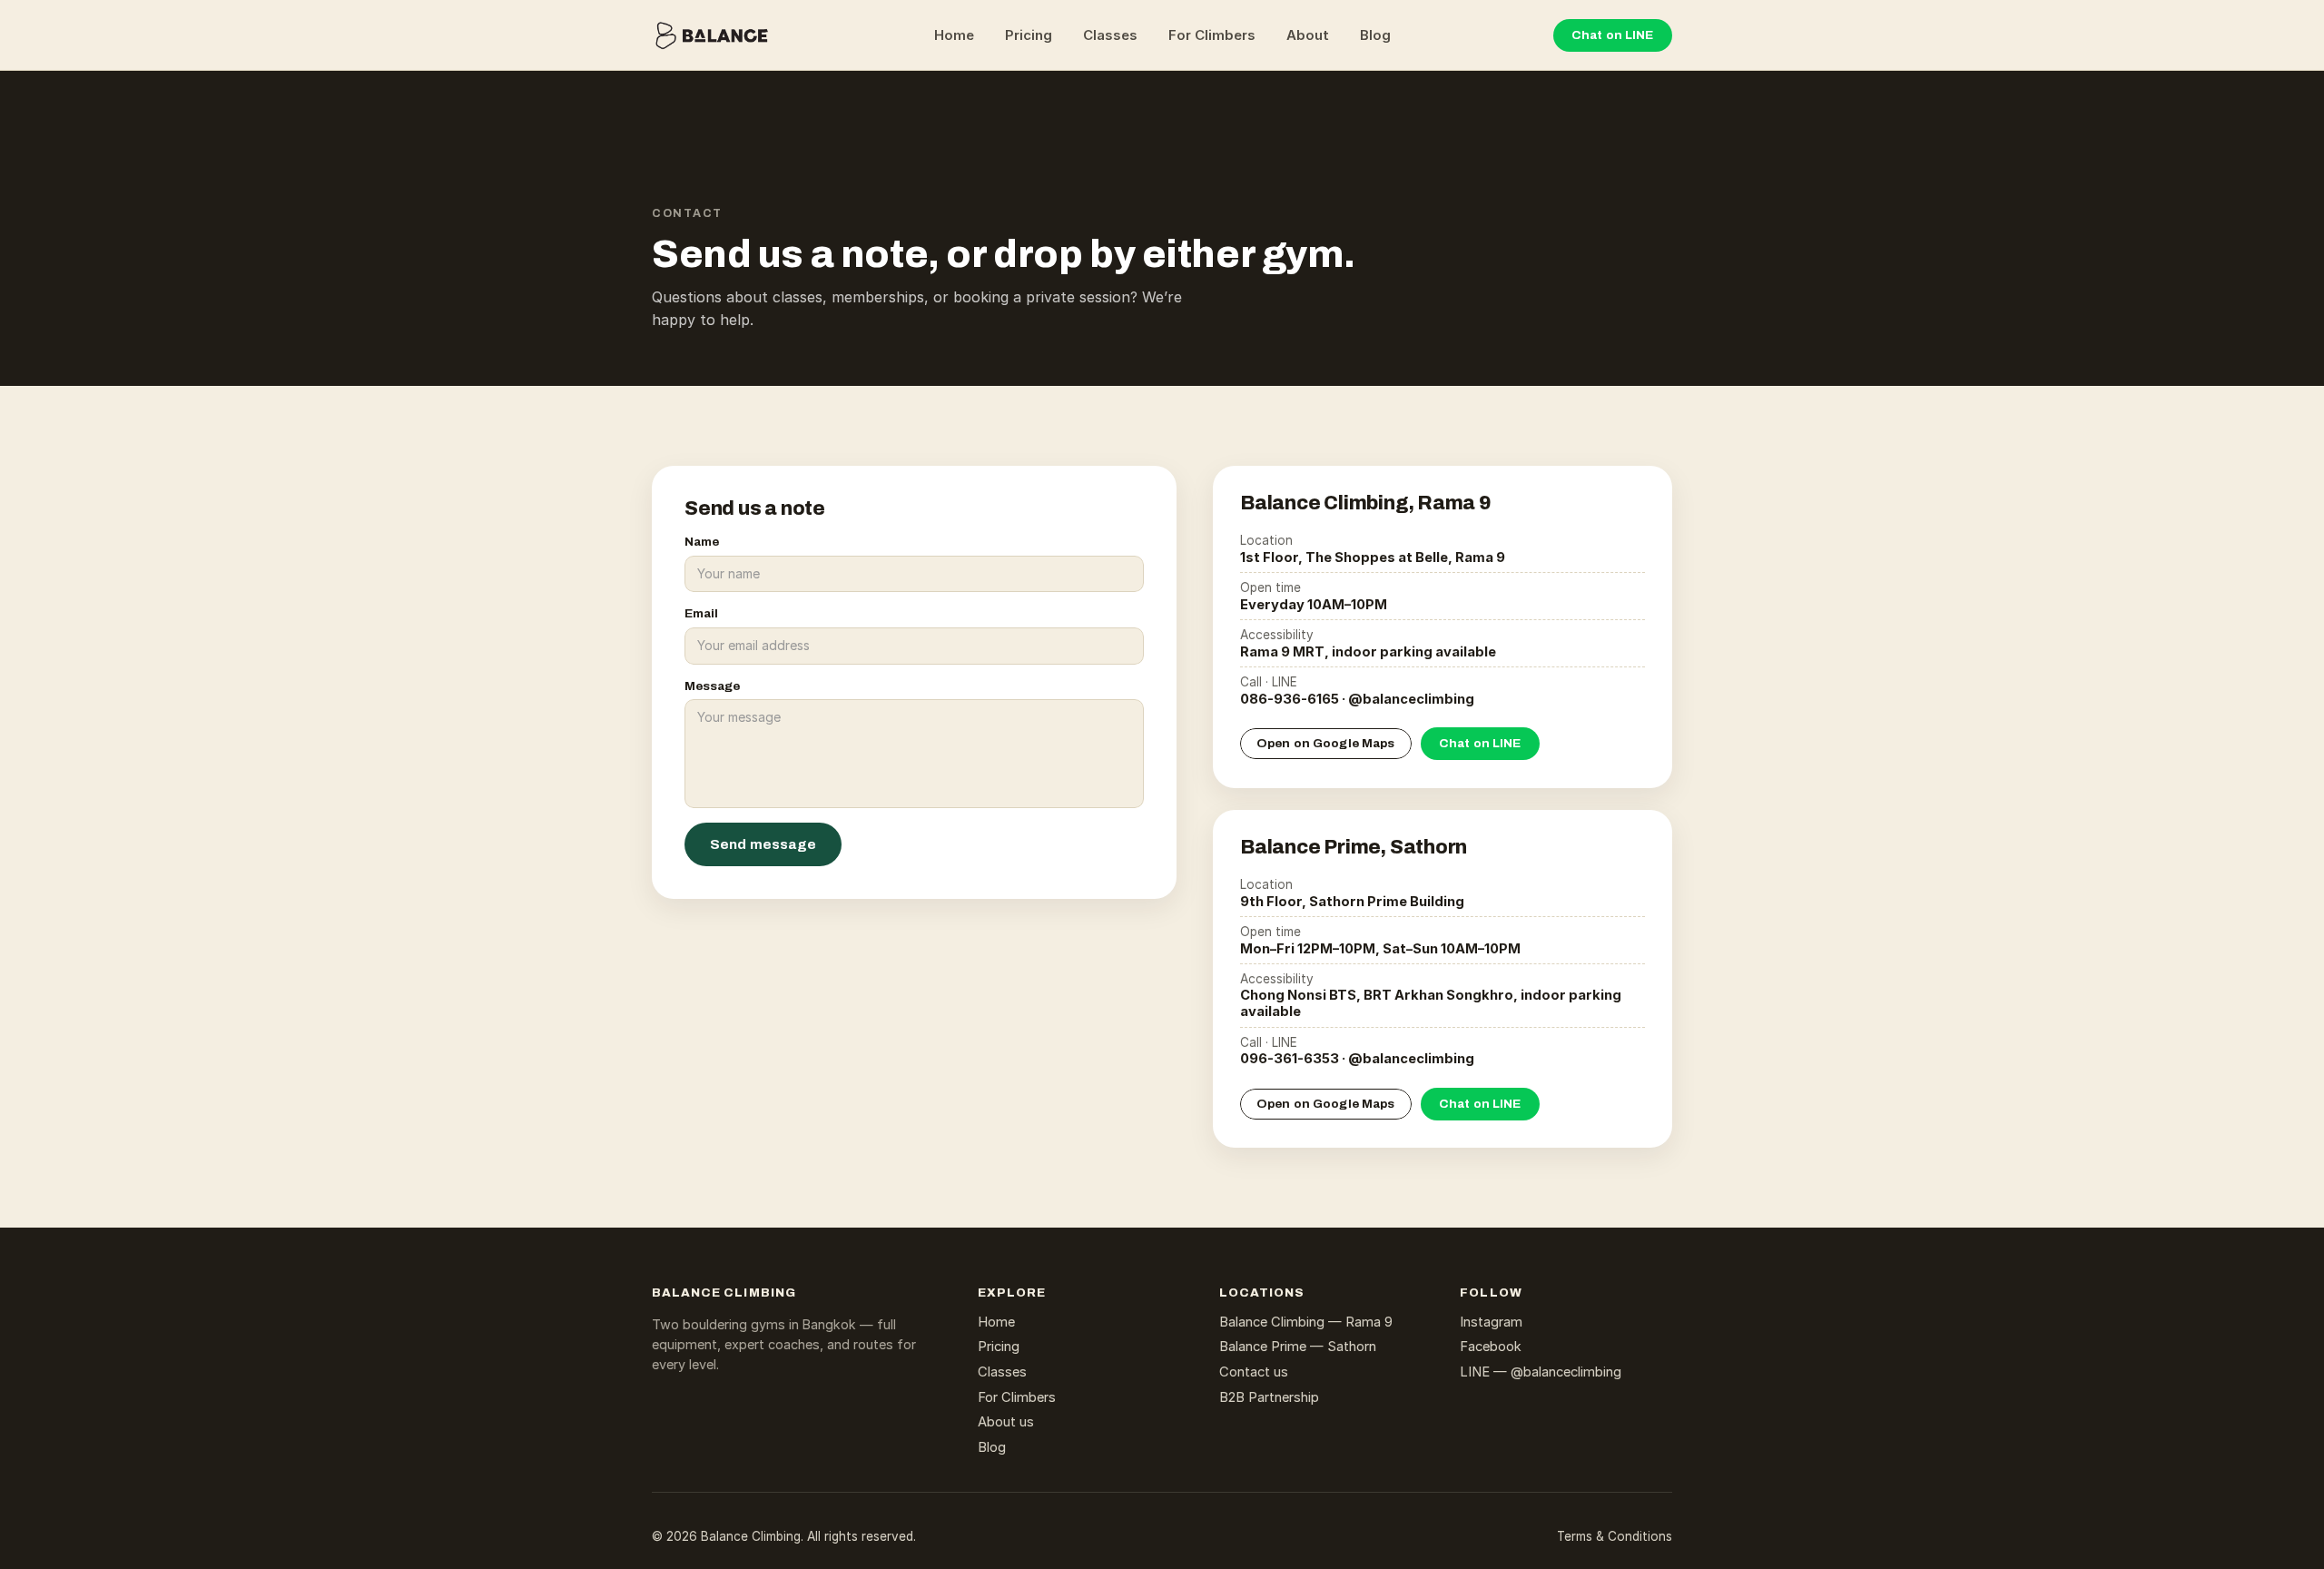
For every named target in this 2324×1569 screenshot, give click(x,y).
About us (1006, 1422)
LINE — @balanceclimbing (1541, 1372)
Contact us (1254, 1372)
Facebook (1491, 1347)
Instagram (1491, 1322)
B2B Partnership (1269, 1397)
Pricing (1029, 35)
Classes (1110, 35)
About (1308, 35)
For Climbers (1212, 35)
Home (954, 35)
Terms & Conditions (1615, 1536)
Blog (1375, 35)
